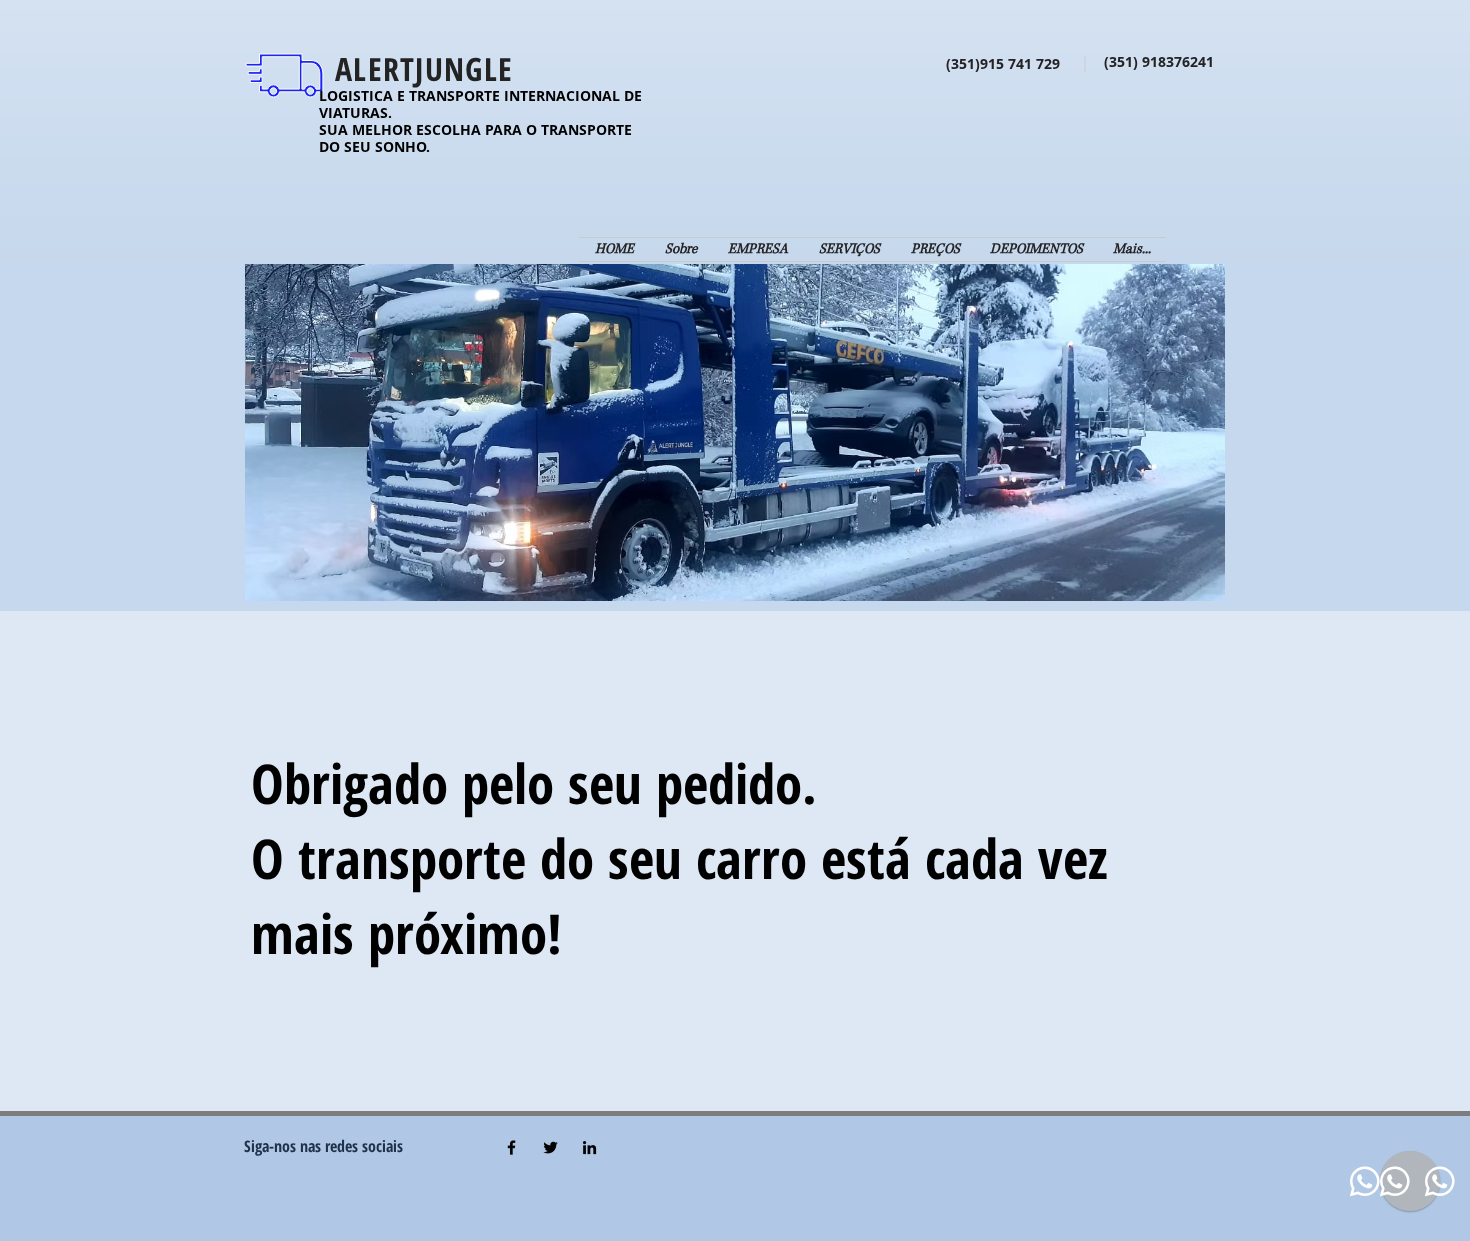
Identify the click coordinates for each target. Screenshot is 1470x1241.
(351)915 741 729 (1009, 63)
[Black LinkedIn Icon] (589, 1147)
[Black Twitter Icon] (550, 1147)
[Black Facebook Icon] (511, 1147)
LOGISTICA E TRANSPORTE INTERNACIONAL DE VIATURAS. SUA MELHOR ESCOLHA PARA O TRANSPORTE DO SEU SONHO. (480, 120)
